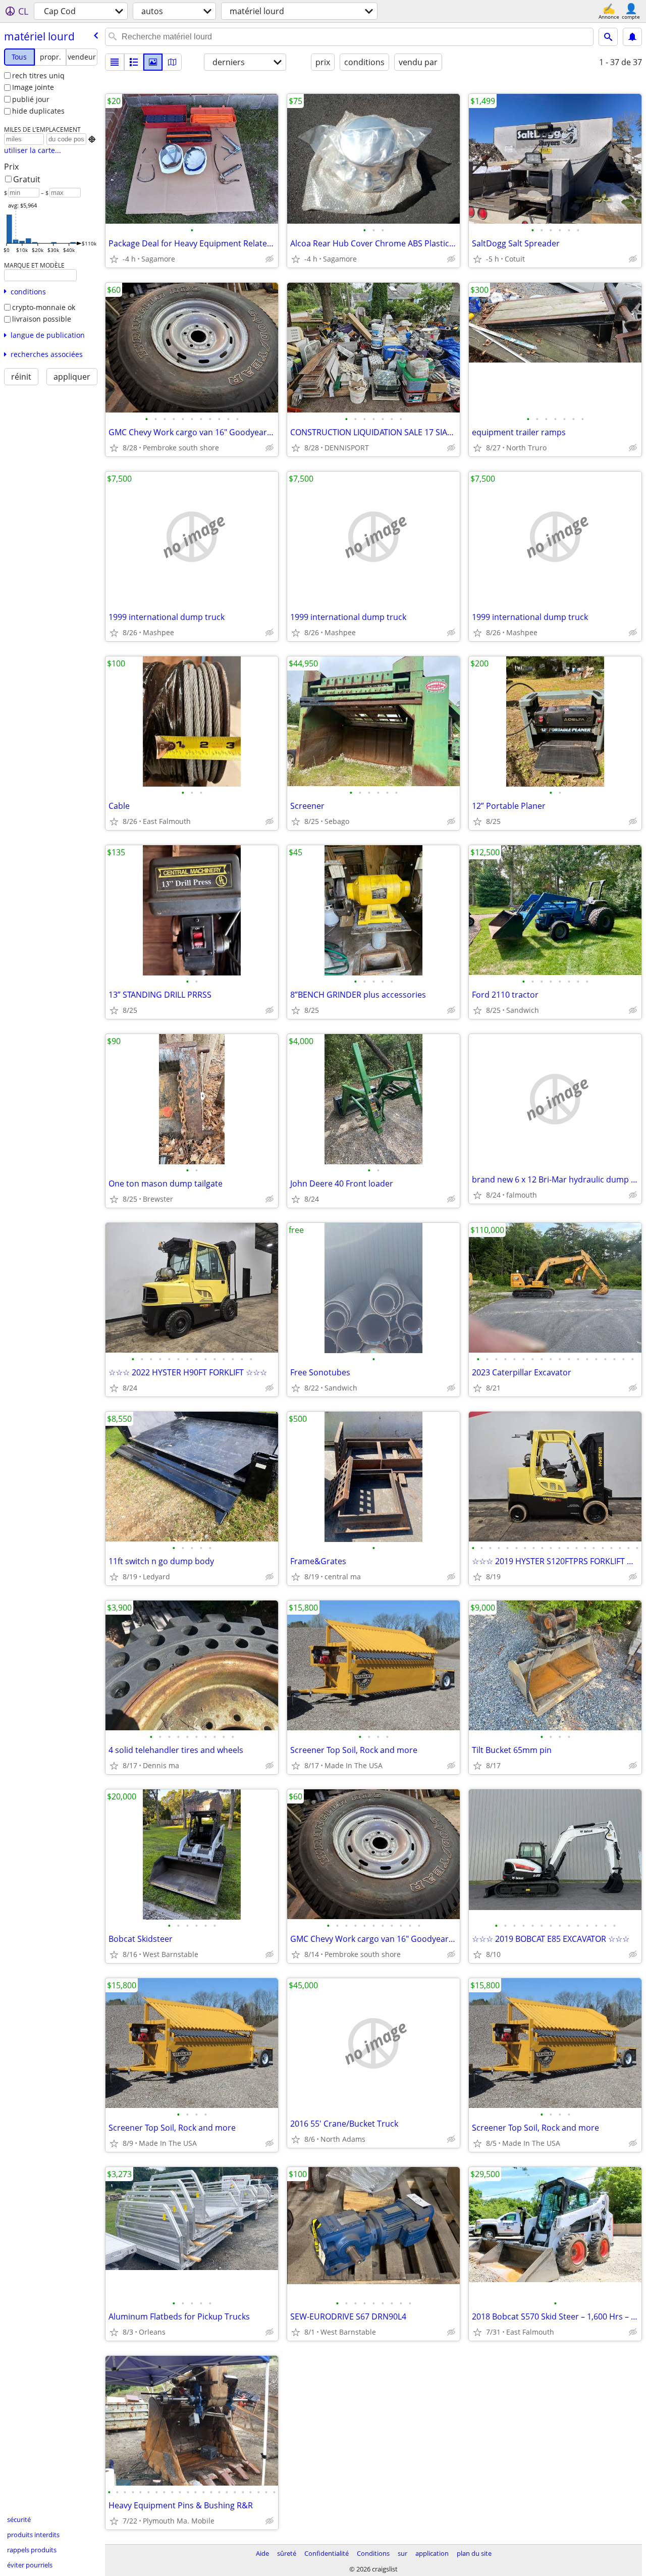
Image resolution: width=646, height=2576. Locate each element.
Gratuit (27, 179)
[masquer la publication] (270, 259)
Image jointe (33, 87)
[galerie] (153, 62)
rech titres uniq (38, 75)
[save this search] (632, 37)
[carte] (172, 62)
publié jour (31, 99)
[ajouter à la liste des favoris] (114, 259)
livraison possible (42, 319)
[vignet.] (134, 62)
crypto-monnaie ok (44, 307)
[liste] (115, 62)
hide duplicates (38, 111)
